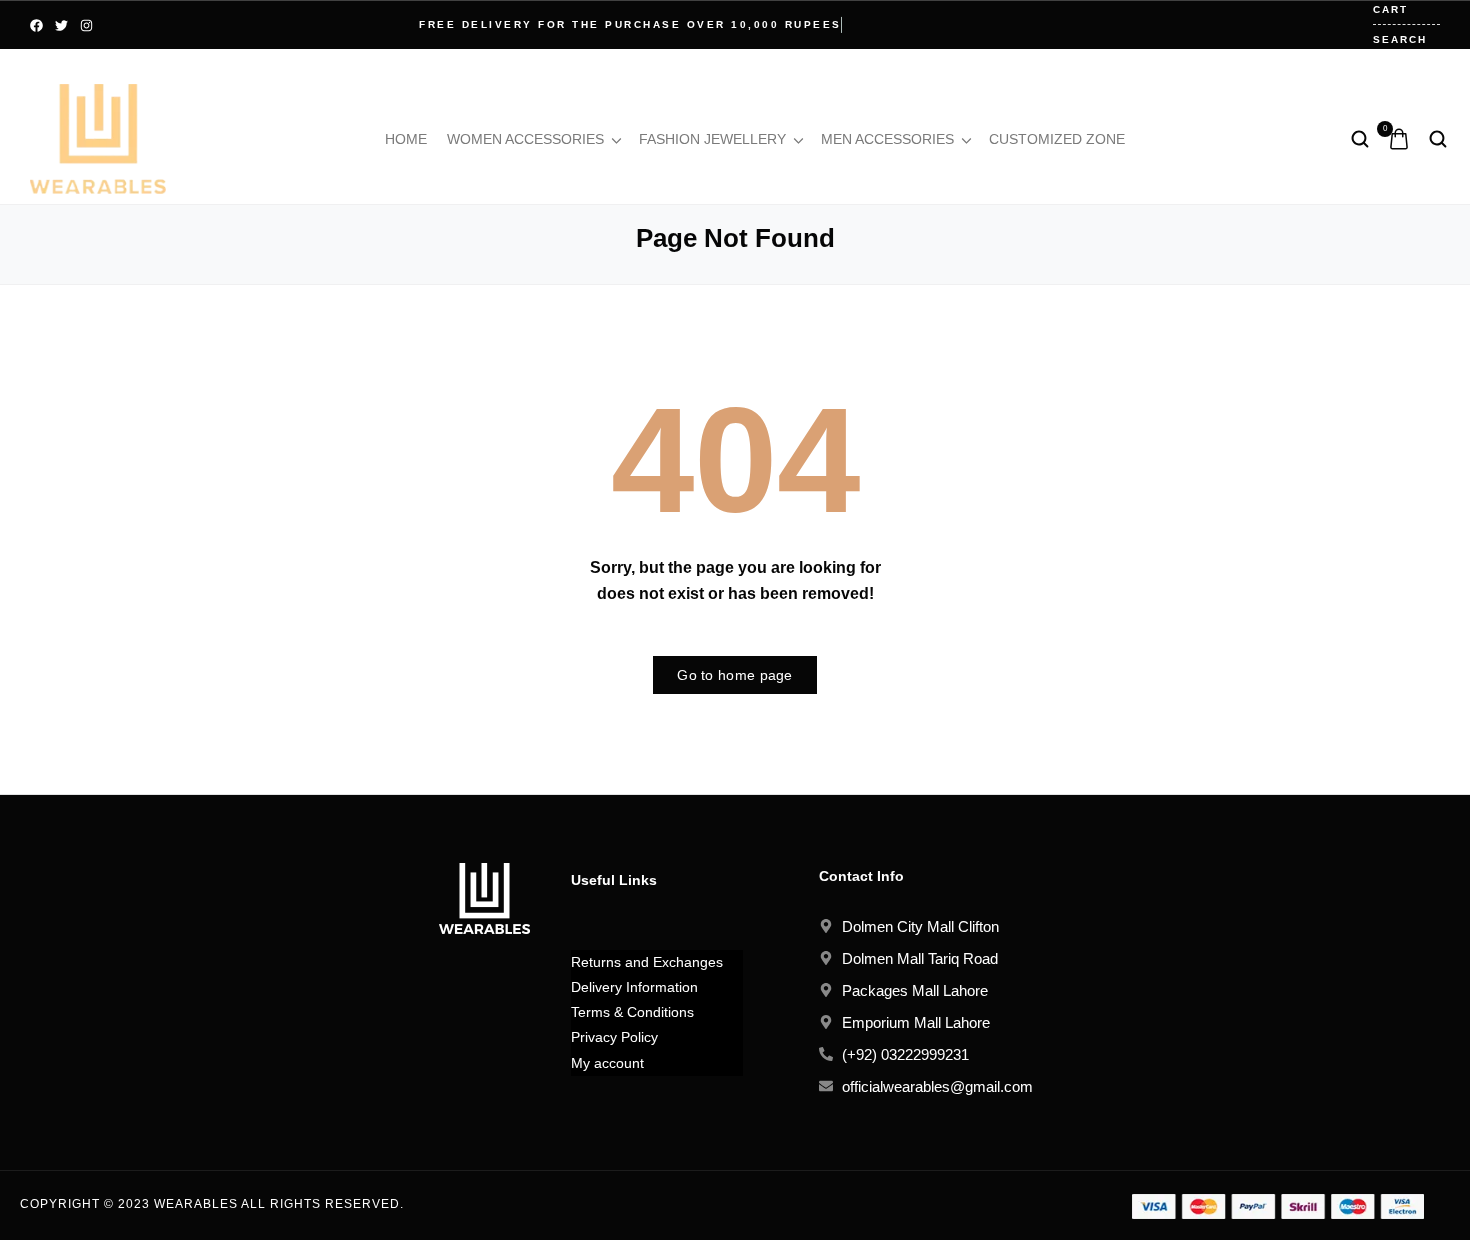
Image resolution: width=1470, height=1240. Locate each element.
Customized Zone (1057, 139)
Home (406, 139)
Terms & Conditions (632, 1012)
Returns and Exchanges (647, 962)
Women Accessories (525, 139)
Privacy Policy (614, 1037)
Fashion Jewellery (712, 139)
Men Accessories (887, 139)
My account (607, 1063)
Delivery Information (634, 987)
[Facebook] (36, 25)
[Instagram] (86, 25)
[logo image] (98, 137)
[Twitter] (61, 25)
